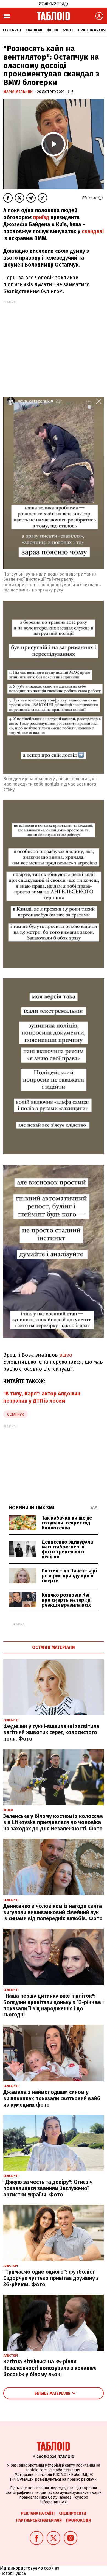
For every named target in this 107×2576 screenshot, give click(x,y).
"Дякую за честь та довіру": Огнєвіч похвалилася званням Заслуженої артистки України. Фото (48, 2188)
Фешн (52, 30)
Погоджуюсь (13, 2573)
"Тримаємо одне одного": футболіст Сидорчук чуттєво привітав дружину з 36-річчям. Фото (51, 2278)
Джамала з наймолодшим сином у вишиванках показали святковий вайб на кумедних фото (52, 2098)
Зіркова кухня (91, 30)
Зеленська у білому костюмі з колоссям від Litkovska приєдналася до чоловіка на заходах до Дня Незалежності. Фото (53, 1823)
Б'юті (68, 30)
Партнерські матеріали (39, 2520)
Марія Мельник (18, 92)
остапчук (16, 1414)
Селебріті (12, 30)
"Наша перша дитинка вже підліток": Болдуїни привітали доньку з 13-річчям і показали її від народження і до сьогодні (54, 2005)
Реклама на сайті (38, 2513)
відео (66, 1355)
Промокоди (78, 2520)
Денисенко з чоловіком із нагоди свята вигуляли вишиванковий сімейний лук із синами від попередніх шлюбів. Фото (53, 1912)
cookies (52, 2568)
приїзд (41, 217)
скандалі (93, 231)
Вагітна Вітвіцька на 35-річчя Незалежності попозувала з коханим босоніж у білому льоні (50, 2368)
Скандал (34, 30)
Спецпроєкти (72, 2513)
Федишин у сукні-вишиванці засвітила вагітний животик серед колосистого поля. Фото (51, 1733)
